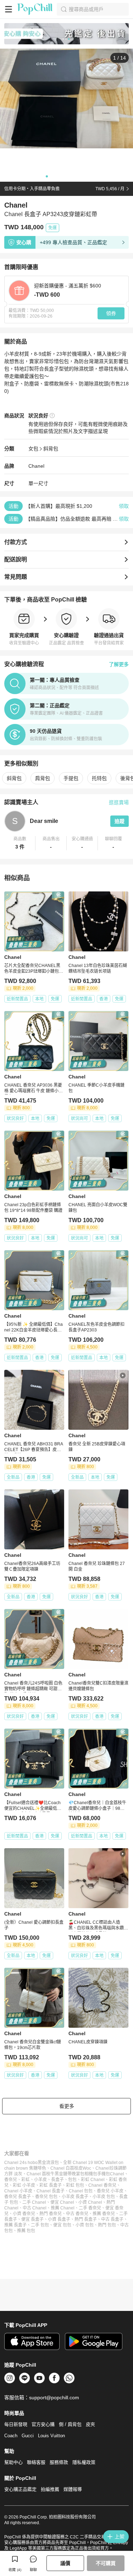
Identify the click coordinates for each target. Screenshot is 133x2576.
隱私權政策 (84, 2462)
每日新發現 (16, 2424)
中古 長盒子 (112, 2219)
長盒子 (57, 2180)
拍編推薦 (50, 2489)
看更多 (67, 2106)
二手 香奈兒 (90, 2208)
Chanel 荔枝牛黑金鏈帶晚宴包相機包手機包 (68, 2174)
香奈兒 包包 (46, 2197)
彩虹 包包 (75, 2185)
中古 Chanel (35, 2208)
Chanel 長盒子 (51, 2191)
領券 (111, 313)
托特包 (99, 778)
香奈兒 (11, 2180)
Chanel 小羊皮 (18, 2191)
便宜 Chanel (62, 2202)
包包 (72, 2180)
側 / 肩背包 (70, 2424)
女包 (33, 449)
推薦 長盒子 (15, 2225)
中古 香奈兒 (77, 2214)
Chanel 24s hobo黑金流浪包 (32, 2163)
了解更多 (119, 664)
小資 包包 (85, 2225)
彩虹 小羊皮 (24, 2185)
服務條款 (59, 2462)
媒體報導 (73, 2489)
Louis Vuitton (51, 2436)
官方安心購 (43, 2424)
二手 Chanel (34, 2202)
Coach (11, 2436)
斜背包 (51, 449)
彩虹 (26, 2180)
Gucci (28, 2436)
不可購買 (106, 2563)
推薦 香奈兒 (104, 2214)
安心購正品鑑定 (20, 2489)
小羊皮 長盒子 (75, 2197)
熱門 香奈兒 (51, 2214)
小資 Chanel (90, 2202)
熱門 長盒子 (86, 2219)
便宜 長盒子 (32, 2219)
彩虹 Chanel (93, 2180)
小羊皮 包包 (104, 2197)
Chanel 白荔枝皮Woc (71, 2168)
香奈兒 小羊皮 (110, 2191)
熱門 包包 (107, 2225)
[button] (20, 843)
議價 (65, 2563)
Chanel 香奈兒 (102, 2185)
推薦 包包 (26, 2231)
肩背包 (43, 778)
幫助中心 (13, 2462)
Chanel (36, 466)
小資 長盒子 (59, 2219)
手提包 (71, 778)
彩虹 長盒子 (51, 2185)
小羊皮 (40, 2180)
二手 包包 (40, 2225)
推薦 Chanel (63, 2208)
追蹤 (120, 821)
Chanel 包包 (81, 2191)
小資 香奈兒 (24, 2214)
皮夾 (90, 2424)
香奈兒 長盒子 (18, 2197)
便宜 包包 (62, 2225)
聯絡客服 (36, 2462)
